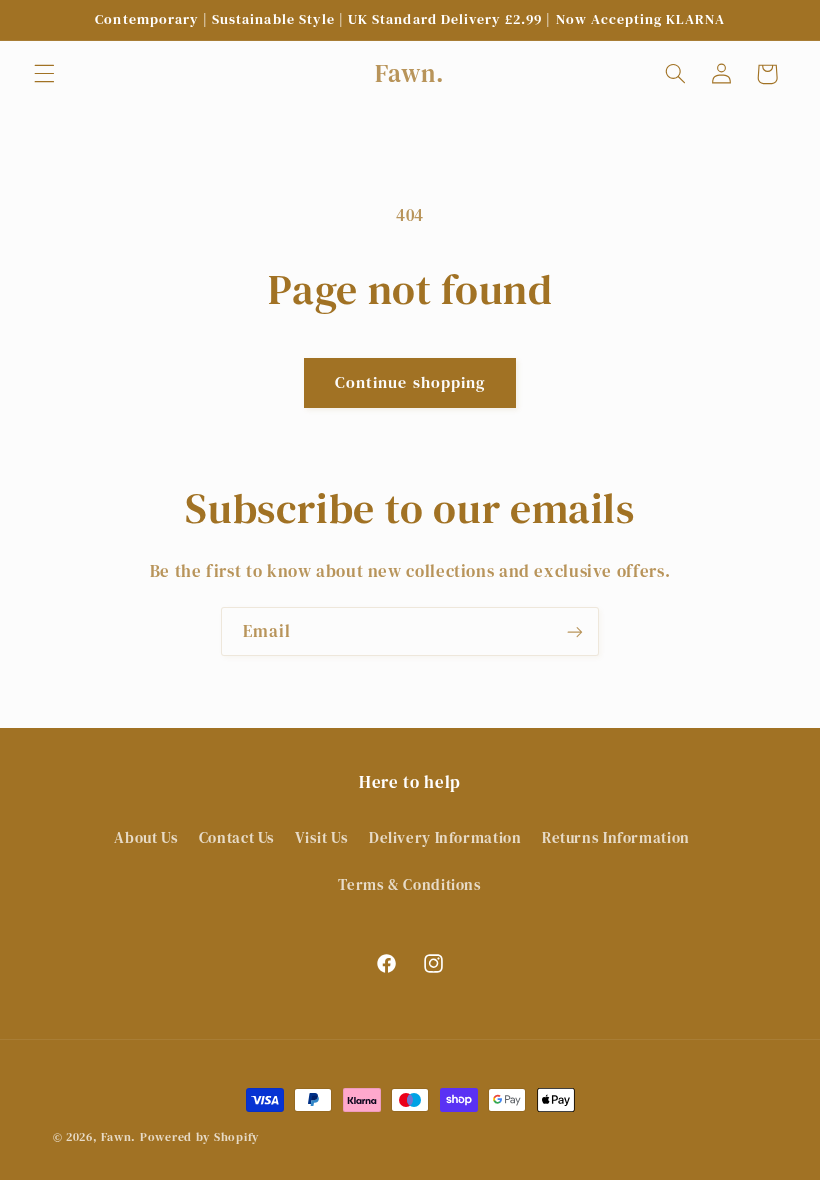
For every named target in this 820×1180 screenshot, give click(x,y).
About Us (146, 838)
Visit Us (321, 838)
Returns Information (616, 838)
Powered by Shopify (199, 1137)
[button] (44, 74)
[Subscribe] (575, 631)
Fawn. (118, 1137)
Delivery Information (445, 838)
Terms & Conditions (409, 885)
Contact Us (237, 838)
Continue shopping (410, 382)
